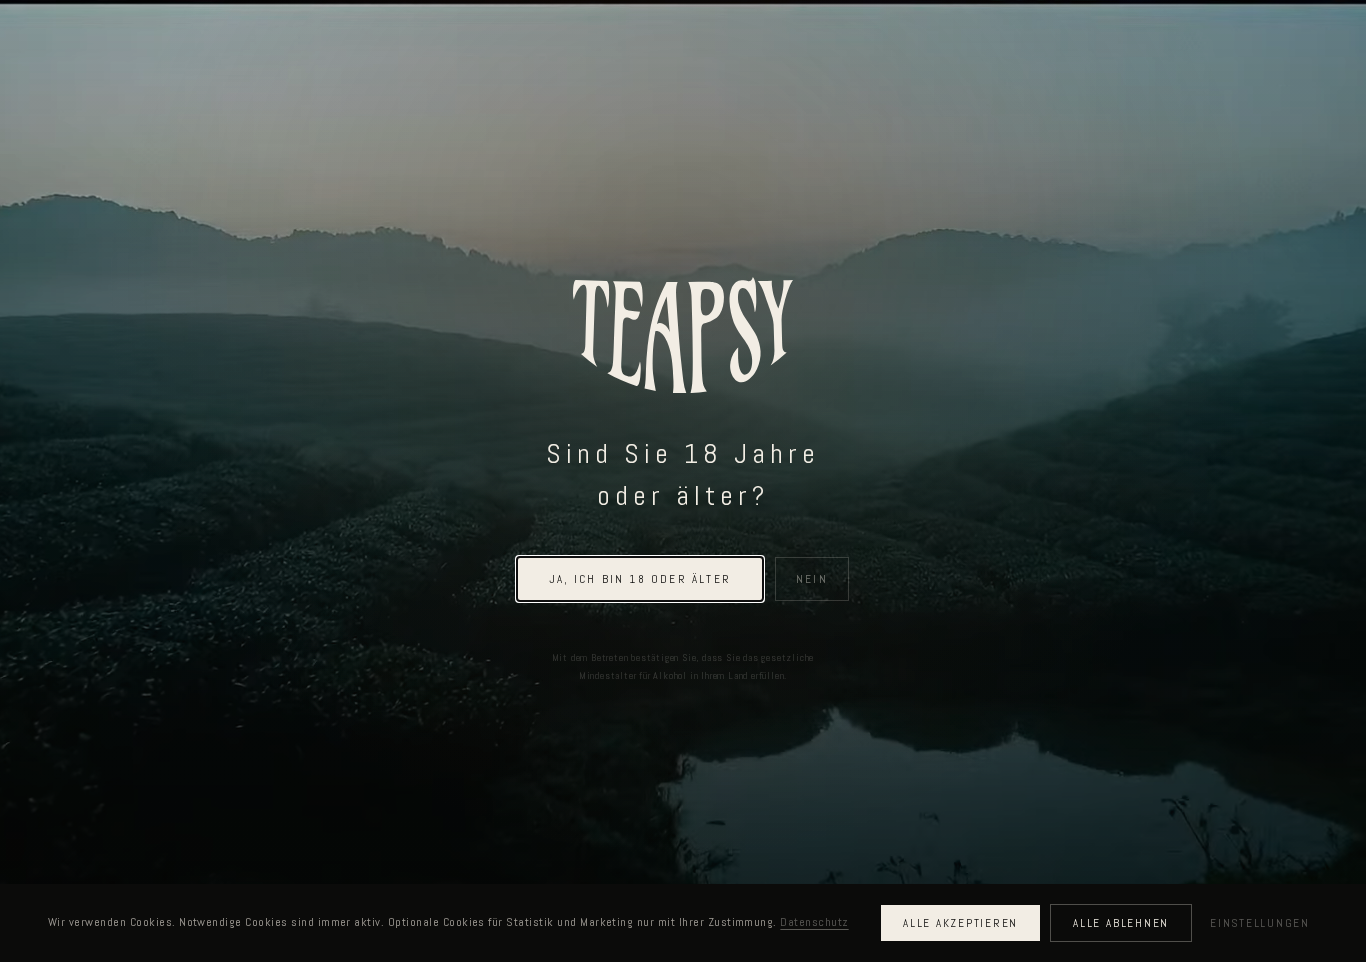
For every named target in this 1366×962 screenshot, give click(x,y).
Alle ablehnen (1121, 923)
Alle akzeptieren (960, 923)
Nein (812, 579)
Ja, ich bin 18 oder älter (640, 579)
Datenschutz (814, 922)
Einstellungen (1260, 923)
